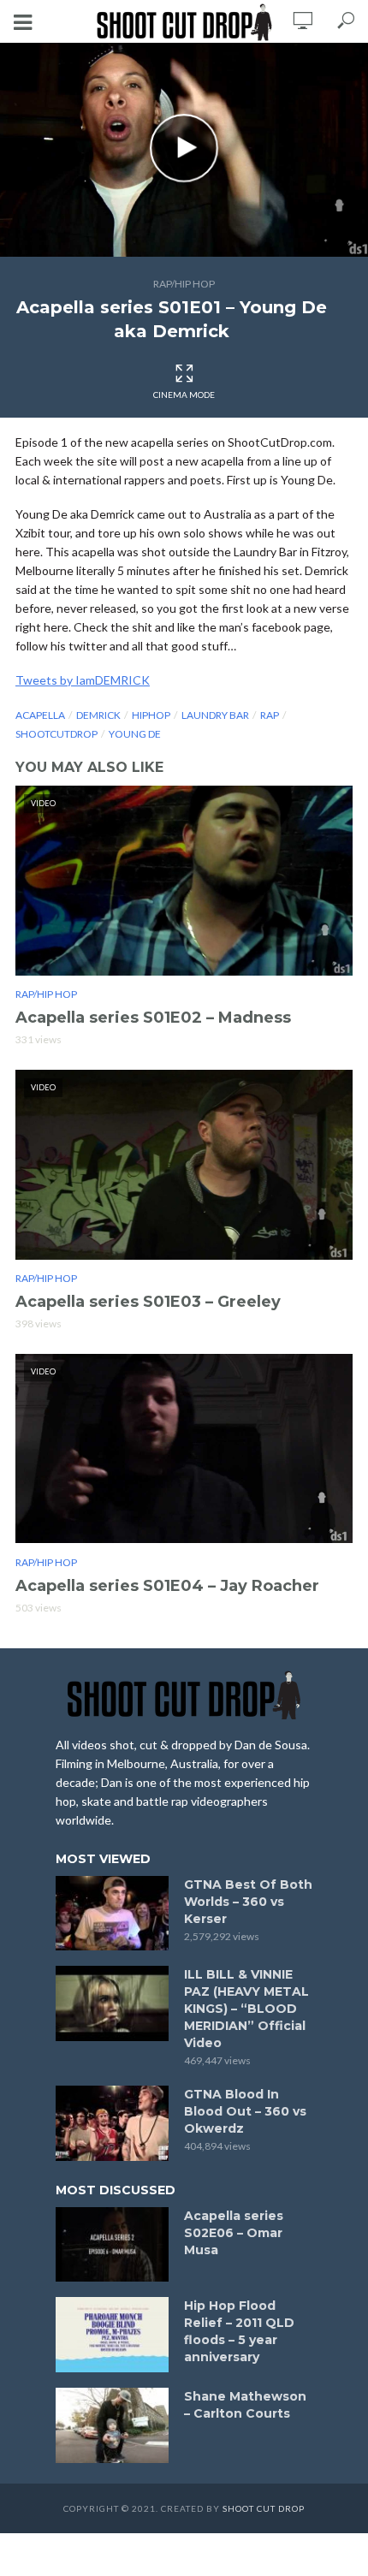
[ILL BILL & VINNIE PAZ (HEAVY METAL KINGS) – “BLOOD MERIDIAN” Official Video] (112, 2003)
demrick (98, 715)
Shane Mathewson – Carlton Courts (245, 2405)
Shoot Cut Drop (264, 2508)
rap (270, 715)
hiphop (151, 715)
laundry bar (215, 715)
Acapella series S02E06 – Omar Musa (234, 2233)
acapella (40, 715)
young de (135, 734)
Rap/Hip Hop (184, 284)
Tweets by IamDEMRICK (83, 680)
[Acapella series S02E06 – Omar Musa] (112, 2245)
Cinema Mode (184, 395)
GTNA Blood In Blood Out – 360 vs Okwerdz (245, 2111)
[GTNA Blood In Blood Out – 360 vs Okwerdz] (112, 2123)
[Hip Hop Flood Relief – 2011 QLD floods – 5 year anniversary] (112, 2335)
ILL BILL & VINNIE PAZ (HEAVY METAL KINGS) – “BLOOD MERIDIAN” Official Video (246, 2009)
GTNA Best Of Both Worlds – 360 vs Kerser (248, 1902)
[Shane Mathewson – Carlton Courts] (112, 2425)
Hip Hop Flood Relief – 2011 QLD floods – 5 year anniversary (239, 2331)
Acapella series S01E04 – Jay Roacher (167, 1586)
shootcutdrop (56, 734)
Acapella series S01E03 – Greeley (148, 1302)
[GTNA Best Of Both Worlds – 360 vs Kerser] (112, 1914)
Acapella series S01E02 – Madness (153, 1018)
